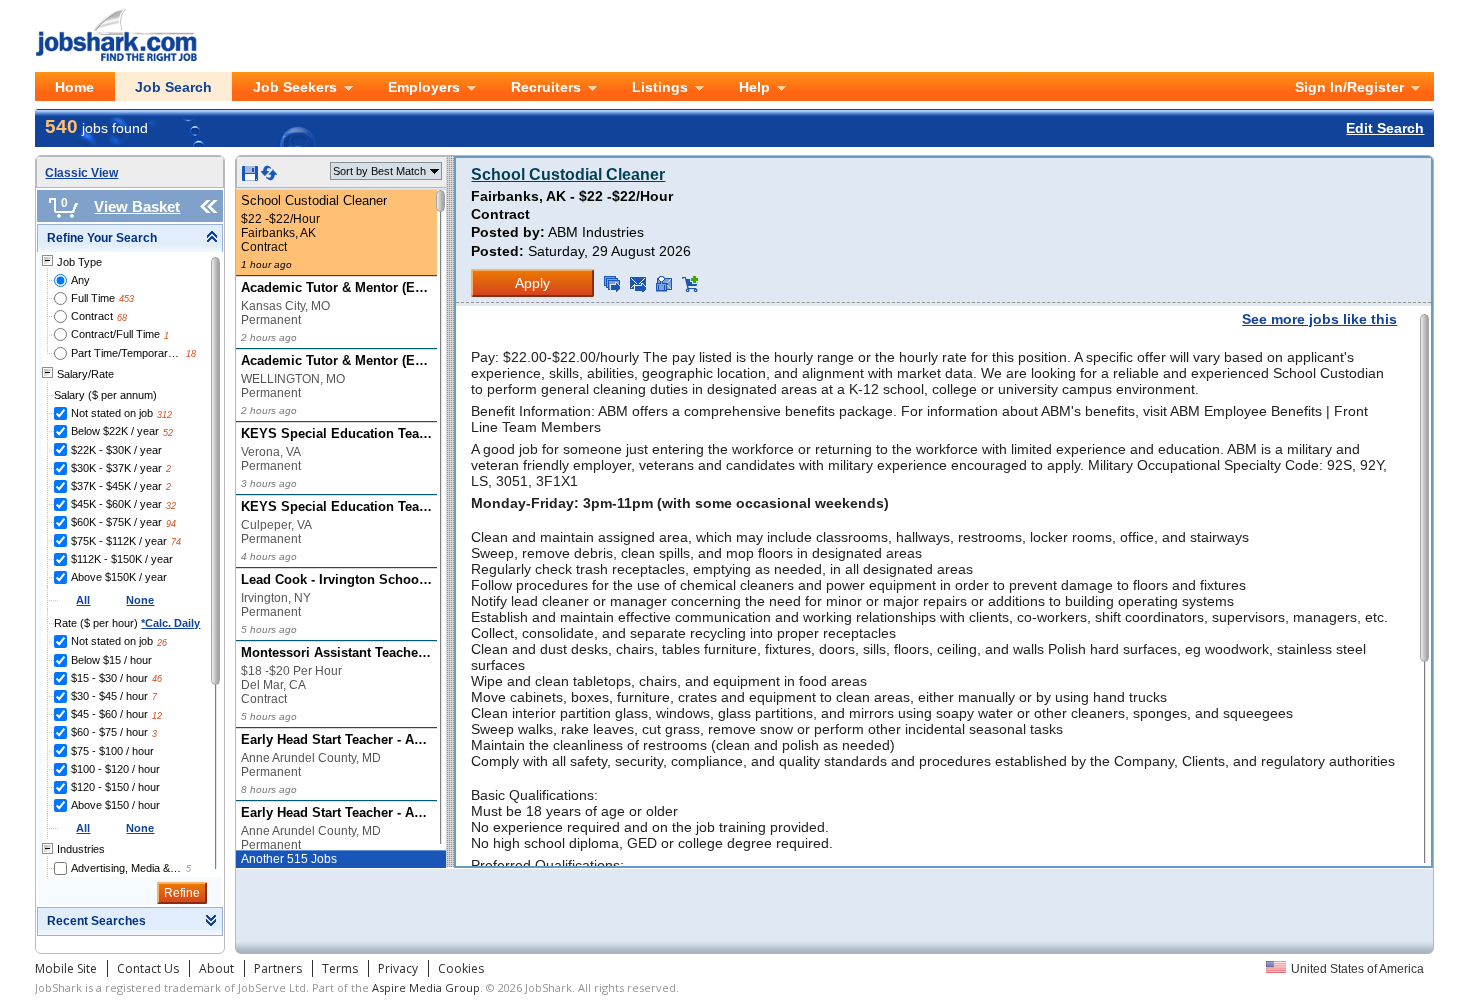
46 (157, 679)
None (140, 600)
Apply (532, 283)
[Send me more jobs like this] (612, 284)
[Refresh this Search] (269, 177)
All (83, 600)
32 (171, 506)
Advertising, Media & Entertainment (126, 868)
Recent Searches (96, 921)
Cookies (461, 968)
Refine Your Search (102, 238)
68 (122, 318)
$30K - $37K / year (116, 468)
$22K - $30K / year (116, 450)
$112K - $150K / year (122, 559)
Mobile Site (66, 968)
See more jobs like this (1319, 319)
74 (176, 542)
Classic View (81, 173)
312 (164, 415)
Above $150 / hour (115, 805)
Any (80, 280)
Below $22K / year (115, 431)
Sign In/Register (1349, 87)
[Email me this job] (638, 284)
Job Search (173, 87)
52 (168, 433)
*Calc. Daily (170, 623)
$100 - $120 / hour (115, 769)
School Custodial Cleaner (568, 174)
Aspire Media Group (426, 987)
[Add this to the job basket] (690, 284)
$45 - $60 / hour (109, 714)
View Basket (137, 206)
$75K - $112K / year (119, 541)
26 (162, 643)
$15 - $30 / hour (109, 678)
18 (191, 354)
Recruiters (546, 87)
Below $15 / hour (111, 660)
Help (754, 87)
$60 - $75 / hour (109, 732)
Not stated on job (112, 413)
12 (157, 716)
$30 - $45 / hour (109, 696)
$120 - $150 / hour (115, 787)
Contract (92, 316)
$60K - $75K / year (116, 522)
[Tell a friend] (664, 284)
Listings (660, 87)
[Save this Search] (251, 177)
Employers (424, 87)
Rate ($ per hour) (127, 623)
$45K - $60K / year (116, 504)
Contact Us (148, 968)
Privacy (398, 968)
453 (126, 299)
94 (171, 524)
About (216, 968)
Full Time (93, 298)
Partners (278, 968)
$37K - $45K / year (116, 486)
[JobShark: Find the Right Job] (126, 19)
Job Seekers (295, 87)
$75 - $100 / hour (112, 751)
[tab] (130, 238)
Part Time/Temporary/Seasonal (126, 353)
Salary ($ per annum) (105, 395)
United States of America (1357, 969)
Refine (182, 893)
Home (74, 87)
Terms (340, 968)
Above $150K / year (119, 577)
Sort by (379, 171)
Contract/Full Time (115, 334)
